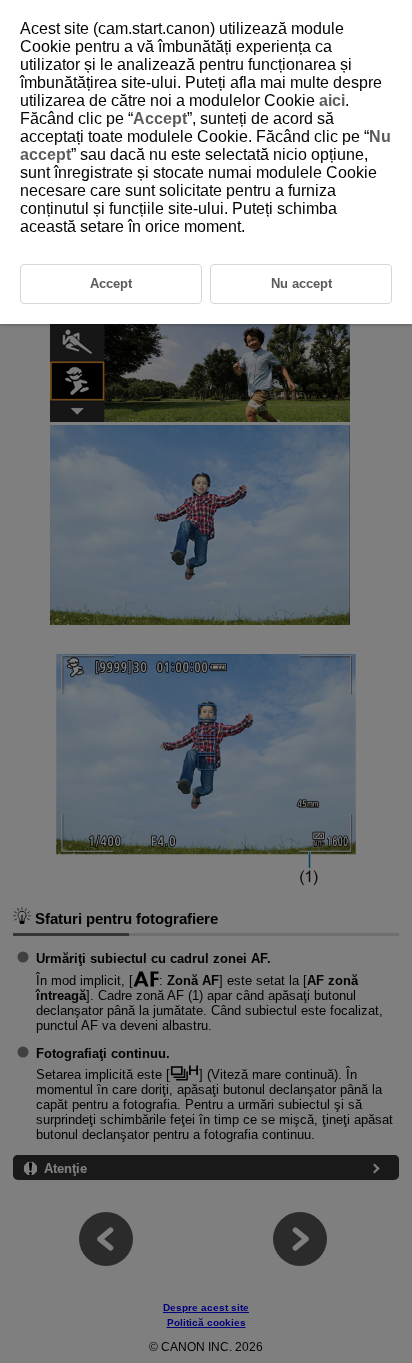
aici (332, 100)
